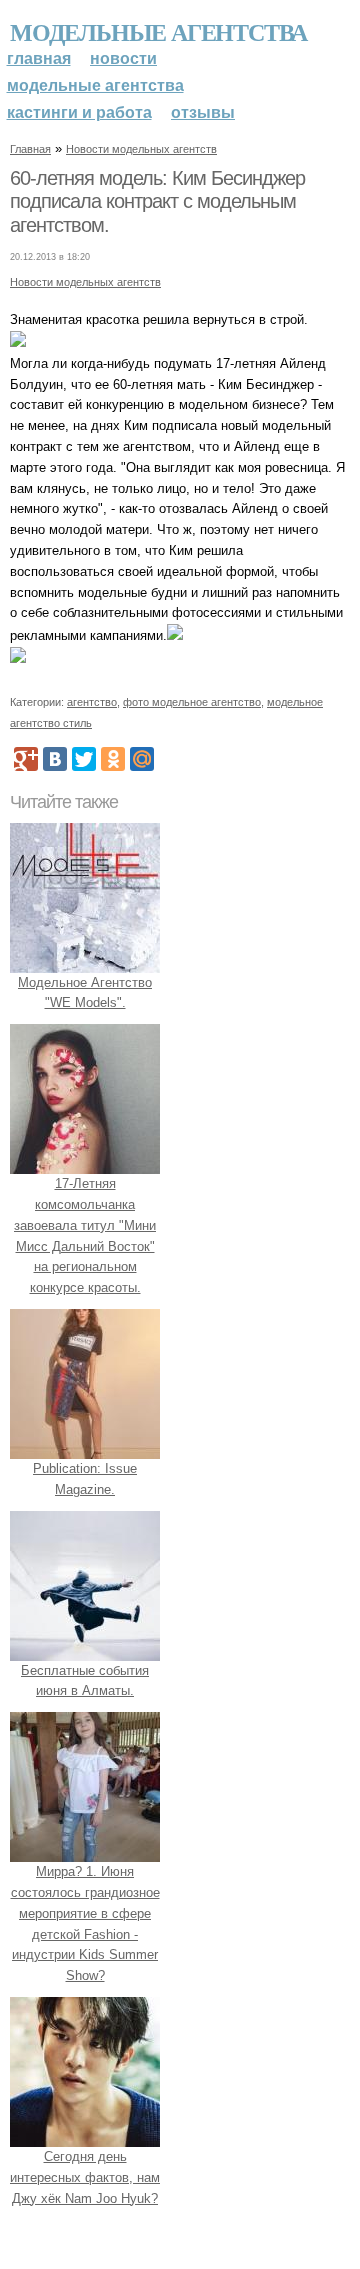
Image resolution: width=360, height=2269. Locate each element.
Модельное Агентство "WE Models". (85, 993)
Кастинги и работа (79, 112)
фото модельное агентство (192, 702)
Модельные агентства (158, 31)
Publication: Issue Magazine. (85, 1479)
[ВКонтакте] (55, 759)
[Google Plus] (26, 759)
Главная (39, 58)
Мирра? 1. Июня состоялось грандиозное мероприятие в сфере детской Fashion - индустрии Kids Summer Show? (85, 1923)
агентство (92, 702)
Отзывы (203, 112)
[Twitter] (84, 759)
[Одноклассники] (113, 759)
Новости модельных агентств (141, 149)
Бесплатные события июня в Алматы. (85, 1681)
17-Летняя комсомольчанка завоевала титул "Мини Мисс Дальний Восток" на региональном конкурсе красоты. (85, 1235)
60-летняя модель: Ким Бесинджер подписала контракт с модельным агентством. (157, 201)
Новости (123, 58)
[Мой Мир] (142, 759)
